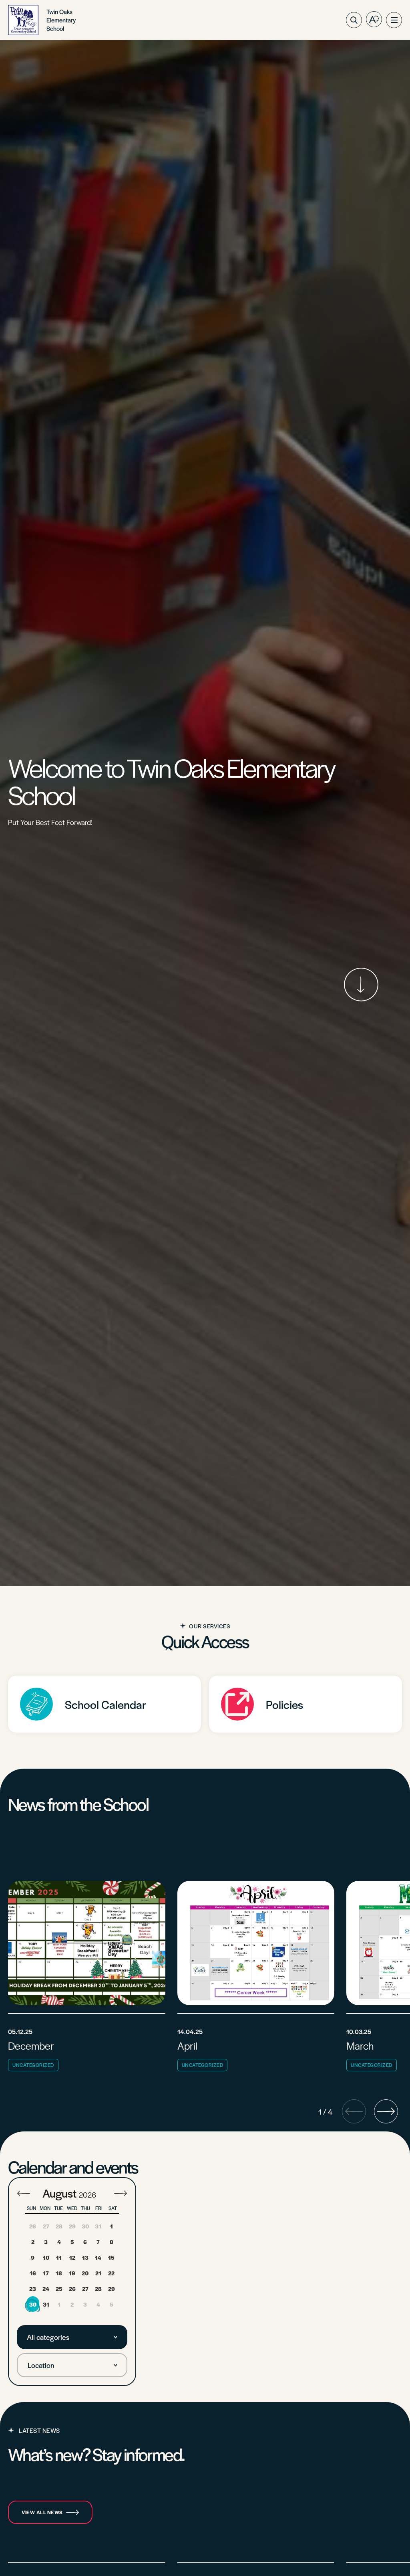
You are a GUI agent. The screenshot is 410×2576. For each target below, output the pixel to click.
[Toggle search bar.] (354, 20)
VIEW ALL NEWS (42, 2512)
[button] (394, 20)
